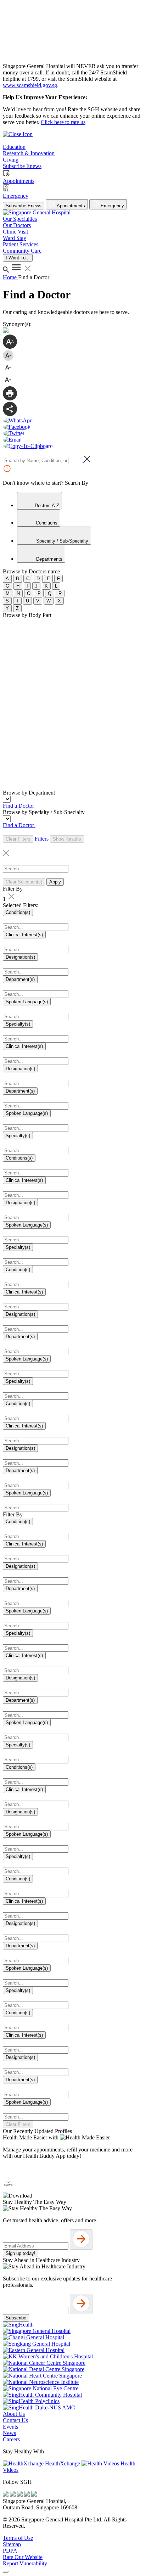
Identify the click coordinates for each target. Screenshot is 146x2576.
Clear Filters (18, 839)
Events (10, 2427)
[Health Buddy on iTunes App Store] (29, 2175)
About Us (14, 2414)
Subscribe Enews (24, 206)
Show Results (67, 839)
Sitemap (12, 2544)
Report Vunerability (25, 2563)
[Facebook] (6, 2495)
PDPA (10, 2551)
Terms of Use (18, 2538)
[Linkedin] (34, 2495)
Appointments (70, 206)
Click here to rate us (63, 122)
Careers (11, 2439)
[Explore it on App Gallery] (29, 2189)
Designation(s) (20, 957)
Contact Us (15, 2420)
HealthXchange (63, 2463)
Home (10, 277)
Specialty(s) (18, 1024)
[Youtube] (13, 2495)
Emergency (112, 206)
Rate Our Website (23, 2557)
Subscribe (16, 2318)
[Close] (6, 2572)
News (9, 2433)
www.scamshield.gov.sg (30, 85)
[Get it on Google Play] (82, 2175)
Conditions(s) (19, 1158)
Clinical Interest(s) (24, 935)
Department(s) (20, 979)
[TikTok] (28, 2495)
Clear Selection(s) (24, 882)
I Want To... (18, 258)
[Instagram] (21, 2495)
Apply (55, 882)
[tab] (40, 501)
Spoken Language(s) (27, 1002)
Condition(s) (18, 912)
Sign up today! (21, 2253)
